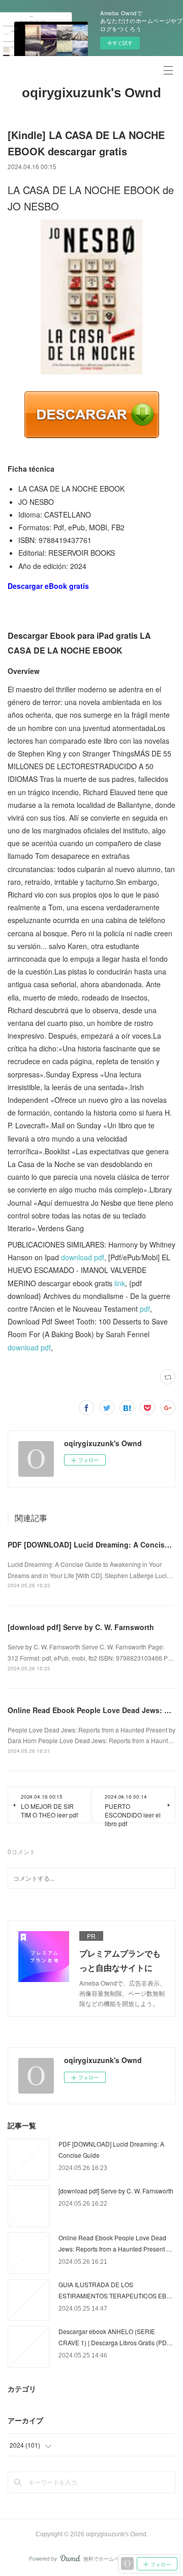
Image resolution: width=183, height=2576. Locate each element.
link (120, 1283)
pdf (145, 1309)
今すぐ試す (120, 43)
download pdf (83, 1257)
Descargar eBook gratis (48, 586)
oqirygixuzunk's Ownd (91, 93)
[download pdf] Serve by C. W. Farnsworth (81, 1627)
